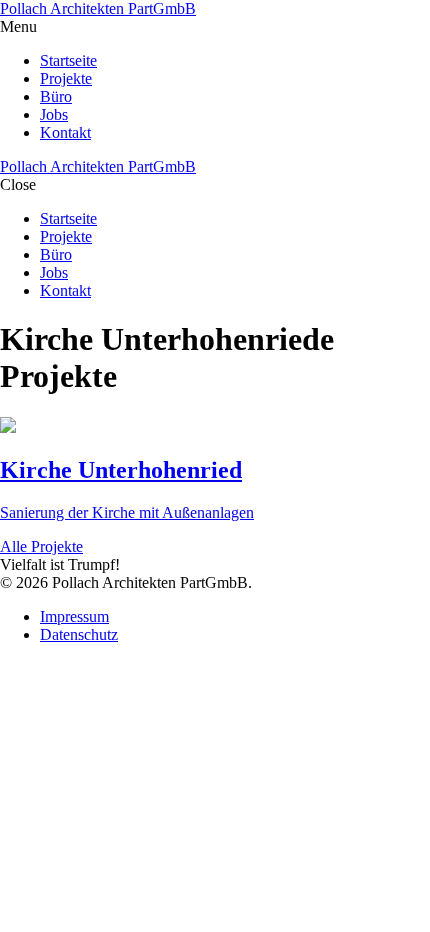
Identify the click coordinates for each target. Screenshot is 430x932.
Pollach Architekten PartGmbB (98, 8)
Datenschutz (79, 634)
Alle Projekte (41, 546)
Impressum (74, 616)
